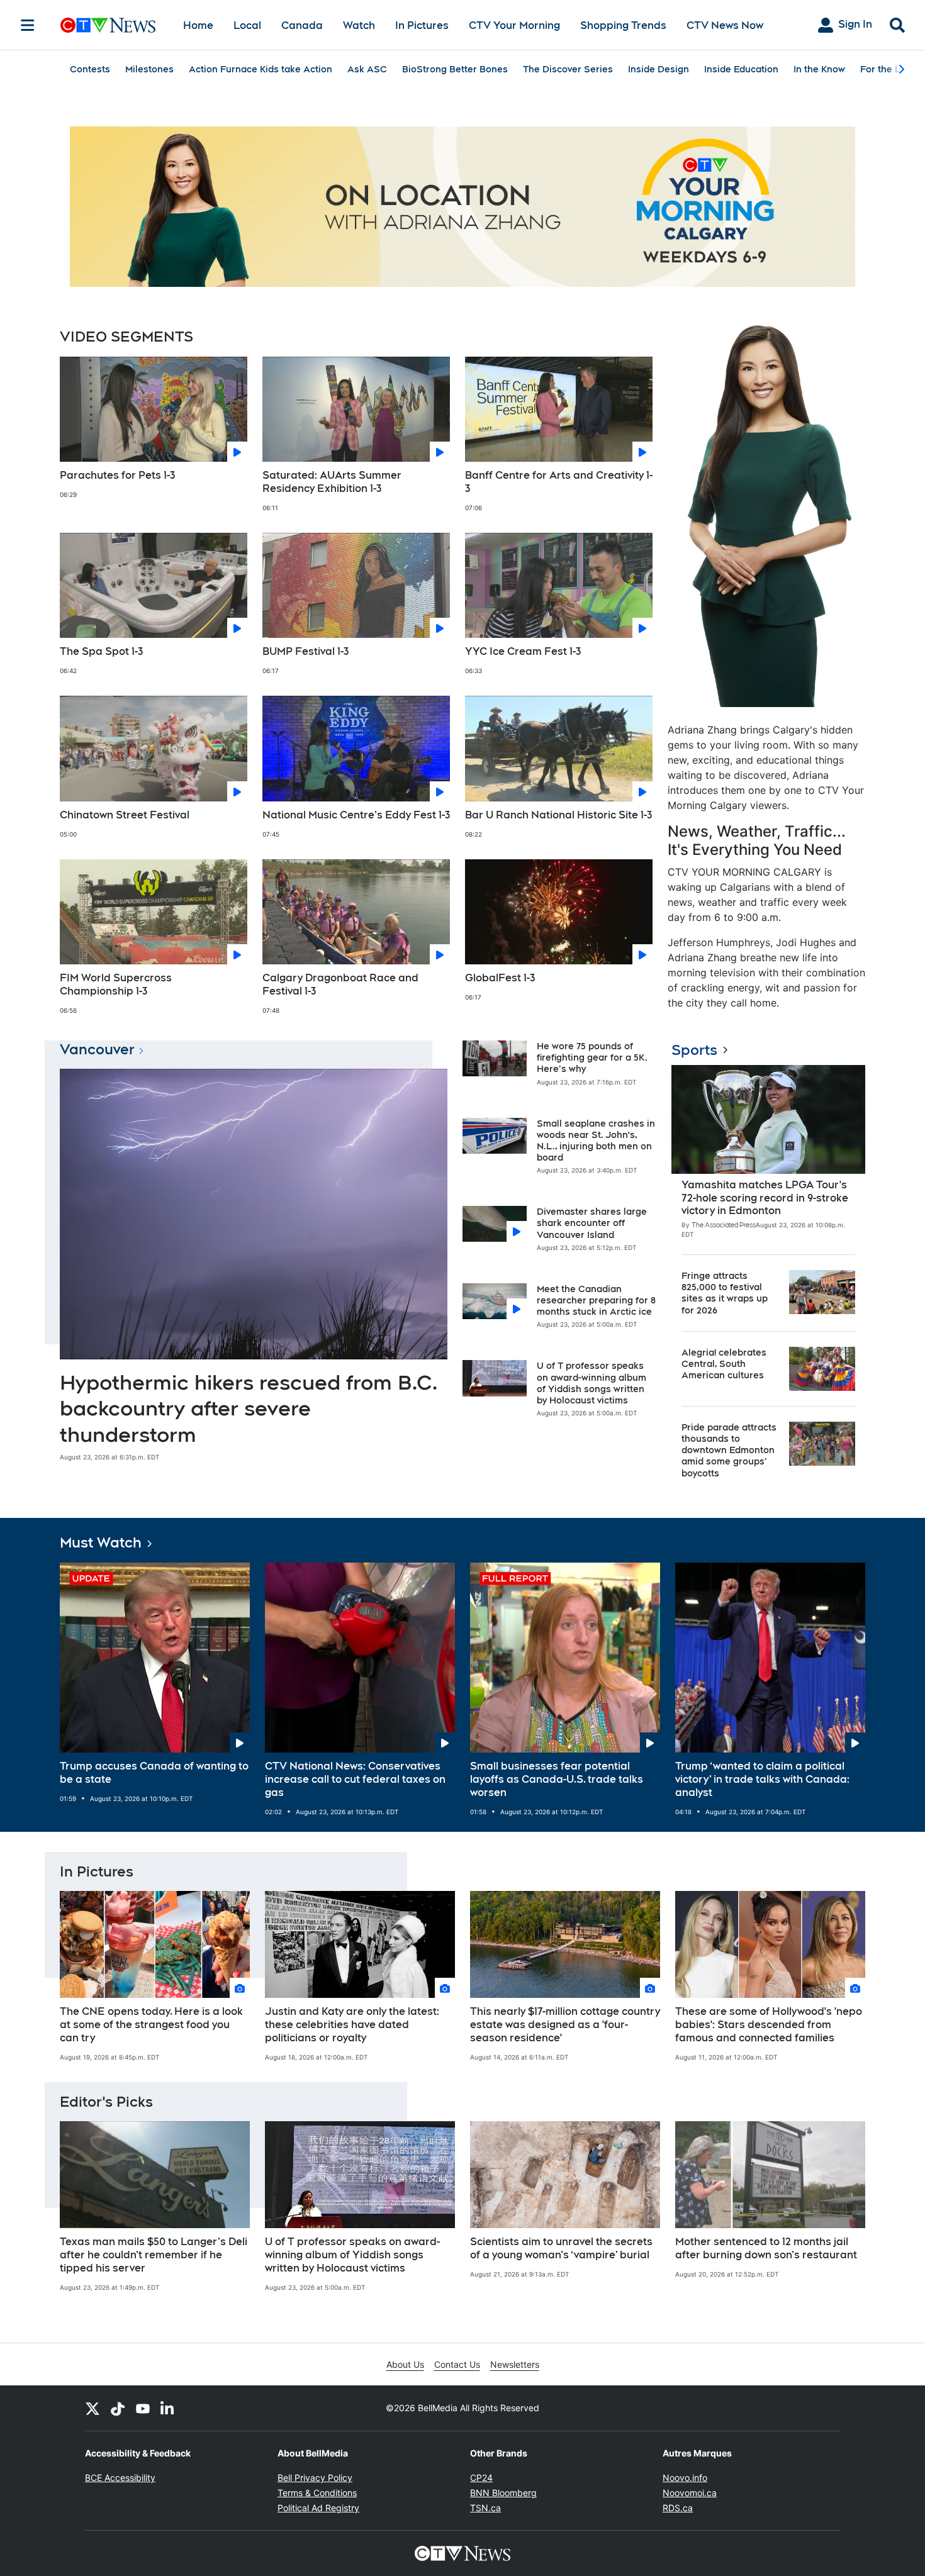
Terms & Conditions (317, 2493)
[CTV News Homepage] (108, 25)
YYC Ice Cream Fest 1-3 (523, 651)
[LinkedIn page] (168, 2408)
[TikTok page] (118, 2408)
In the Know (819, 69)
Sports (694, 1050)
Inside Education (741, 69)
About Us (405, 2364)
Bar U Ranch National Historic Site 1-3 (558, 815)
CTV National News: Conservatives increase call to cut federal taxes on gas (355, 1779)
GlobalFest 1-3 (500, 978)
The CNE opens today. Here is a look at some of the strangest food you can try (151, 2025)
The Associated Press (724, 1225)
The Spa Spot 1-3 (101, 651)
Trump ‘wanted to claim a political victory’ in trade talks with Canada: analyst (762, 1779)
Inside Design (659, 69)
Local (247, 25)
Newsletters (515, 2364)
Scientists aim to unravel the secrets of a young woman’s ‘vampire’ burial (561, 2248)
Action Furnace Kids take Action (261, 69)
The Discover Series (568, 69)
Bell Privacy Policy (315, 2478)
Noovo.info (685, 2478)
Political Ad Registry (318, 2508)
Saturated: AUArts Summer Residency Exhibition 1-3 (332, 482)
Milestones (149, 69)
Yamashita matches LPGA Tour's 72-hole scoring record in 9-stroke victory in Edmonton (765, 1198)
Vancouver (97, 1049)
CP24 (481, 2478)
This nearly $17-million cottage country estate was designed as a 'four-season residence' (565, 2025)
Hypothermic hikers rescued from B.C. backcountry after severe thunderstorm (249, 1408)
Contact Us (457, 2364)
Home (198, 25)
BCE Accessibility (120, 2478)
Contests (90, 69)
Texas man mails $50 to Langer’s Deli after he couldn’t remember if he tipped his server (154, 2255)
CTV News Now (725, 25)
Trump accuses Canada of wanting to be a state (154, 1773)
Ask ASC (367, 69)
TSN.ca (485, 2508)
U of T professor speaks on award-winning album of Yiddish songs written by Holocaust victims (352, 2255)
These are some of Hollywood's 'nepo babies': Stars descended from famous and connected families (769, 2025)
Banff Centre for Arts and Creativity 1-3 (559, 482)
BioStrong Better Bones (455, 69)
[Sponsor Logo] (462, 207)
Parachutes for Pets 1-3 (117, 475)
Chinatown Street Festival (125, 815)
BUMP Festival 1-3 (306, 651)
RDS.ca (678, 2508)
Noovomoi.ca (690, 2493)
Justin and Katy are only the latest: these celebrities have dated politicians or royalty (352, 2025)
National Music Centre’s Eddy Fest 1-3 (356, 815)
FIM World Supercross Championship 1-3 (116, 984)
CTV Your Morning (514, 25)
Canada (302, 25)
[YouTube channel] (143, 2408)
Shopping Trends (623, 25)
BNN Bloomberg (503, 2493)
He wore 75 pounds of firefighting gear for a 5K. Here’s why (592, 1057)
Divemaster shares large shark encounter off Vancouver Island (592, 1223)
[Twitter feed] (92, 2408)
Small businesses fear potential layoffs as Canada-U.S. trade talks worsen (557, 1779)
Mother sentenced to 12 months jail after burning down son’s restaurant (766, 2248)
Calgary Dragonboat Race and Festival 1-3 (340, 984)
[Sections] (28, 25)
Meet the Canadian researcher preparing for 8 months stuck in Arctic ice (596, 1300)
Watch (359, 25)
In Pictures (422, 25)
